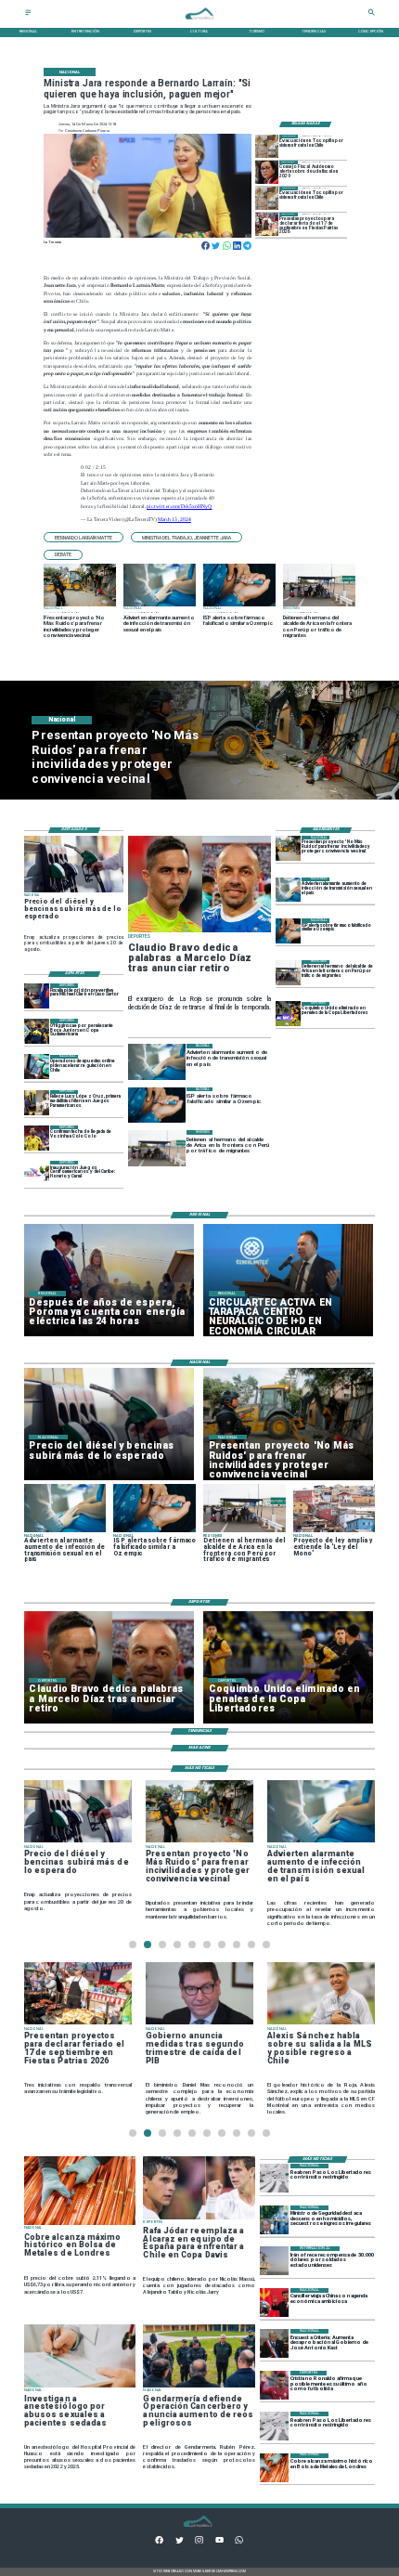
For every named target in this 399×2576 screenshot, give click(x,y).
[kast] (274, 2343)
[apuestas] (37, 1067)
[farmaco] (288, 931)
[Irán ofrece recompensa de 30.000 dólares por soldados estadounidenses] (274, 2261)
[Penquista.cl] (28, 14)
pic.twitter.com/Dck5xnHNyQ (179, 506)
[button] (84, 537)
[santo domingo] (37, 1173)
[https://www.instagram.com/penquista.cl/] (199, 2542)
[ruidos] (288, 848)
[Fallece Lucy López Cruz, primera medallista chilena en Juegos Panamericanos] (37, 1103)
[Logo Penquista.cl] (199, 23)
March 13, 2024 (174, 519)
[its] (288, 890)
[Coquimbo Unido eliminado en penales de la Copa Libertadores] (288, 1015)
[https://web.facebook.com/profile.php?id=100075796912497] (159, 2542)
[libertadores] (274, 2178)
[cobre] (274, 2468)
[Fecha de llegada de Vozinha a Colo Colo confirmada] (37, 1138)
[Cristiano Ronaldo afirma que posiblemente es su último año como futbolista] (274, 2385)
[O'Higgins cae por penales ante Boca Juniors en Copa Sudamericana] (37, 1031)
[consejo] (267, 172)
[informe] (274, 2220)
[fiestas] (267, 224)
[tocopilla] (267, 146)
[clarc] (37, 996)
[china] (274, 2303)
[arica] (288, 973)
